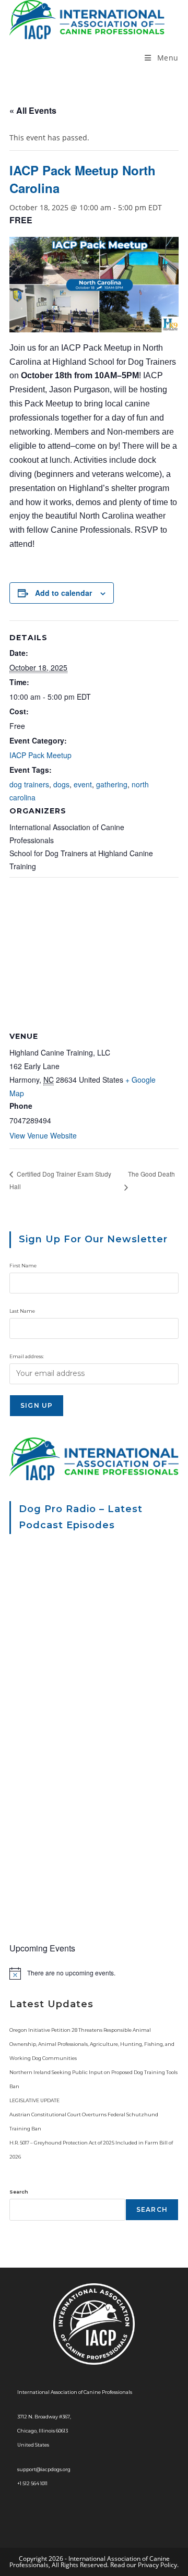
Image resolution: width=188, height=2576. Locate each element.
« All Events (33, 110)
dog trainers (29, 784)
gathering (112, 784)
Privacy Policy (157, 2565)
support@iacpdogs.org (44, 2469)
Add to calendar (63, 593)
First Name (23, 1266)
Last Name (22, 1311)
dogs (61, 784)
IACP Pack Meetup (40, 755)
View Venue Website (43, 1135)
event (83, 784)
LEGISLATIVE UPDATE (34, 2100)
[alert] (94, 1973)
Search (19, 2192)
